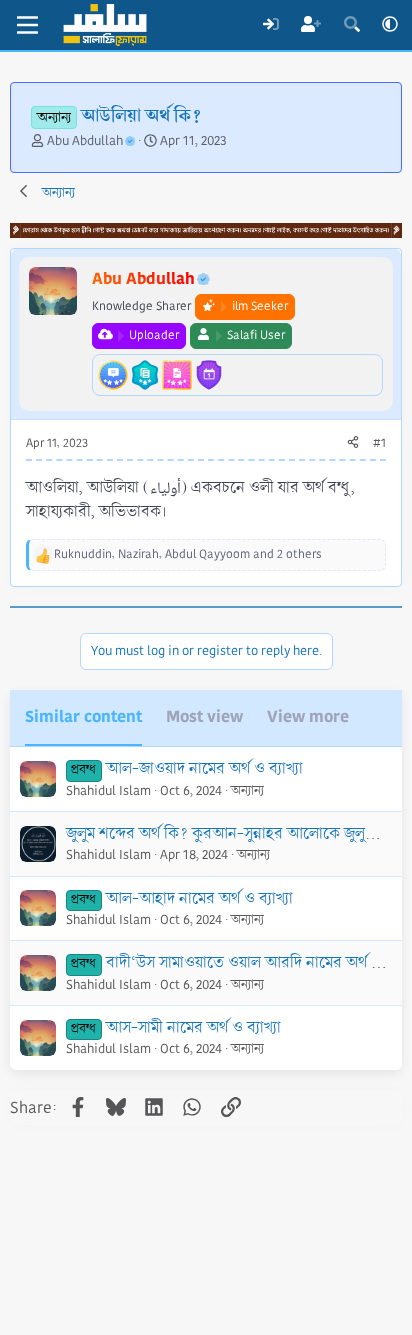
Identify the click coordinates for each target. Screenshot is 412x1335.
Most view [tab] (204, 716)
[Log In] (270, 25)
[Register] (311, 25)
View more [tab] (308, 716)
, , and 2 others (188, 554)
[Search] (351, 25)
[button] (390, 25)
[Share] (353, 444)
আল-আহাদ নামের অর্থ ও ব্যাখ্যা (199, 898)
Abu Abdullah (85, 141)
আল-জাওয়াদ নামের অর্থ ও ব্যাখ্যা (204, 768)
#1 (379, 443)
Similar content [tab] (83, 716)
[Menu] (27, 25)
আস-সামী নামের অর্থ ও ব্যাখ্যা (193, 1027)
